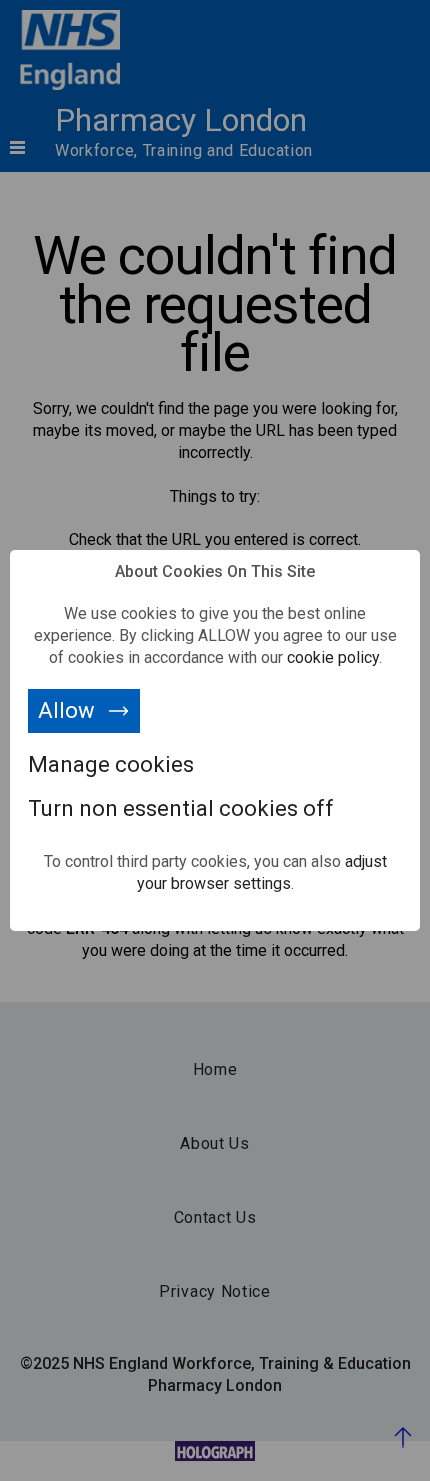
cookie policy (333, 657)
